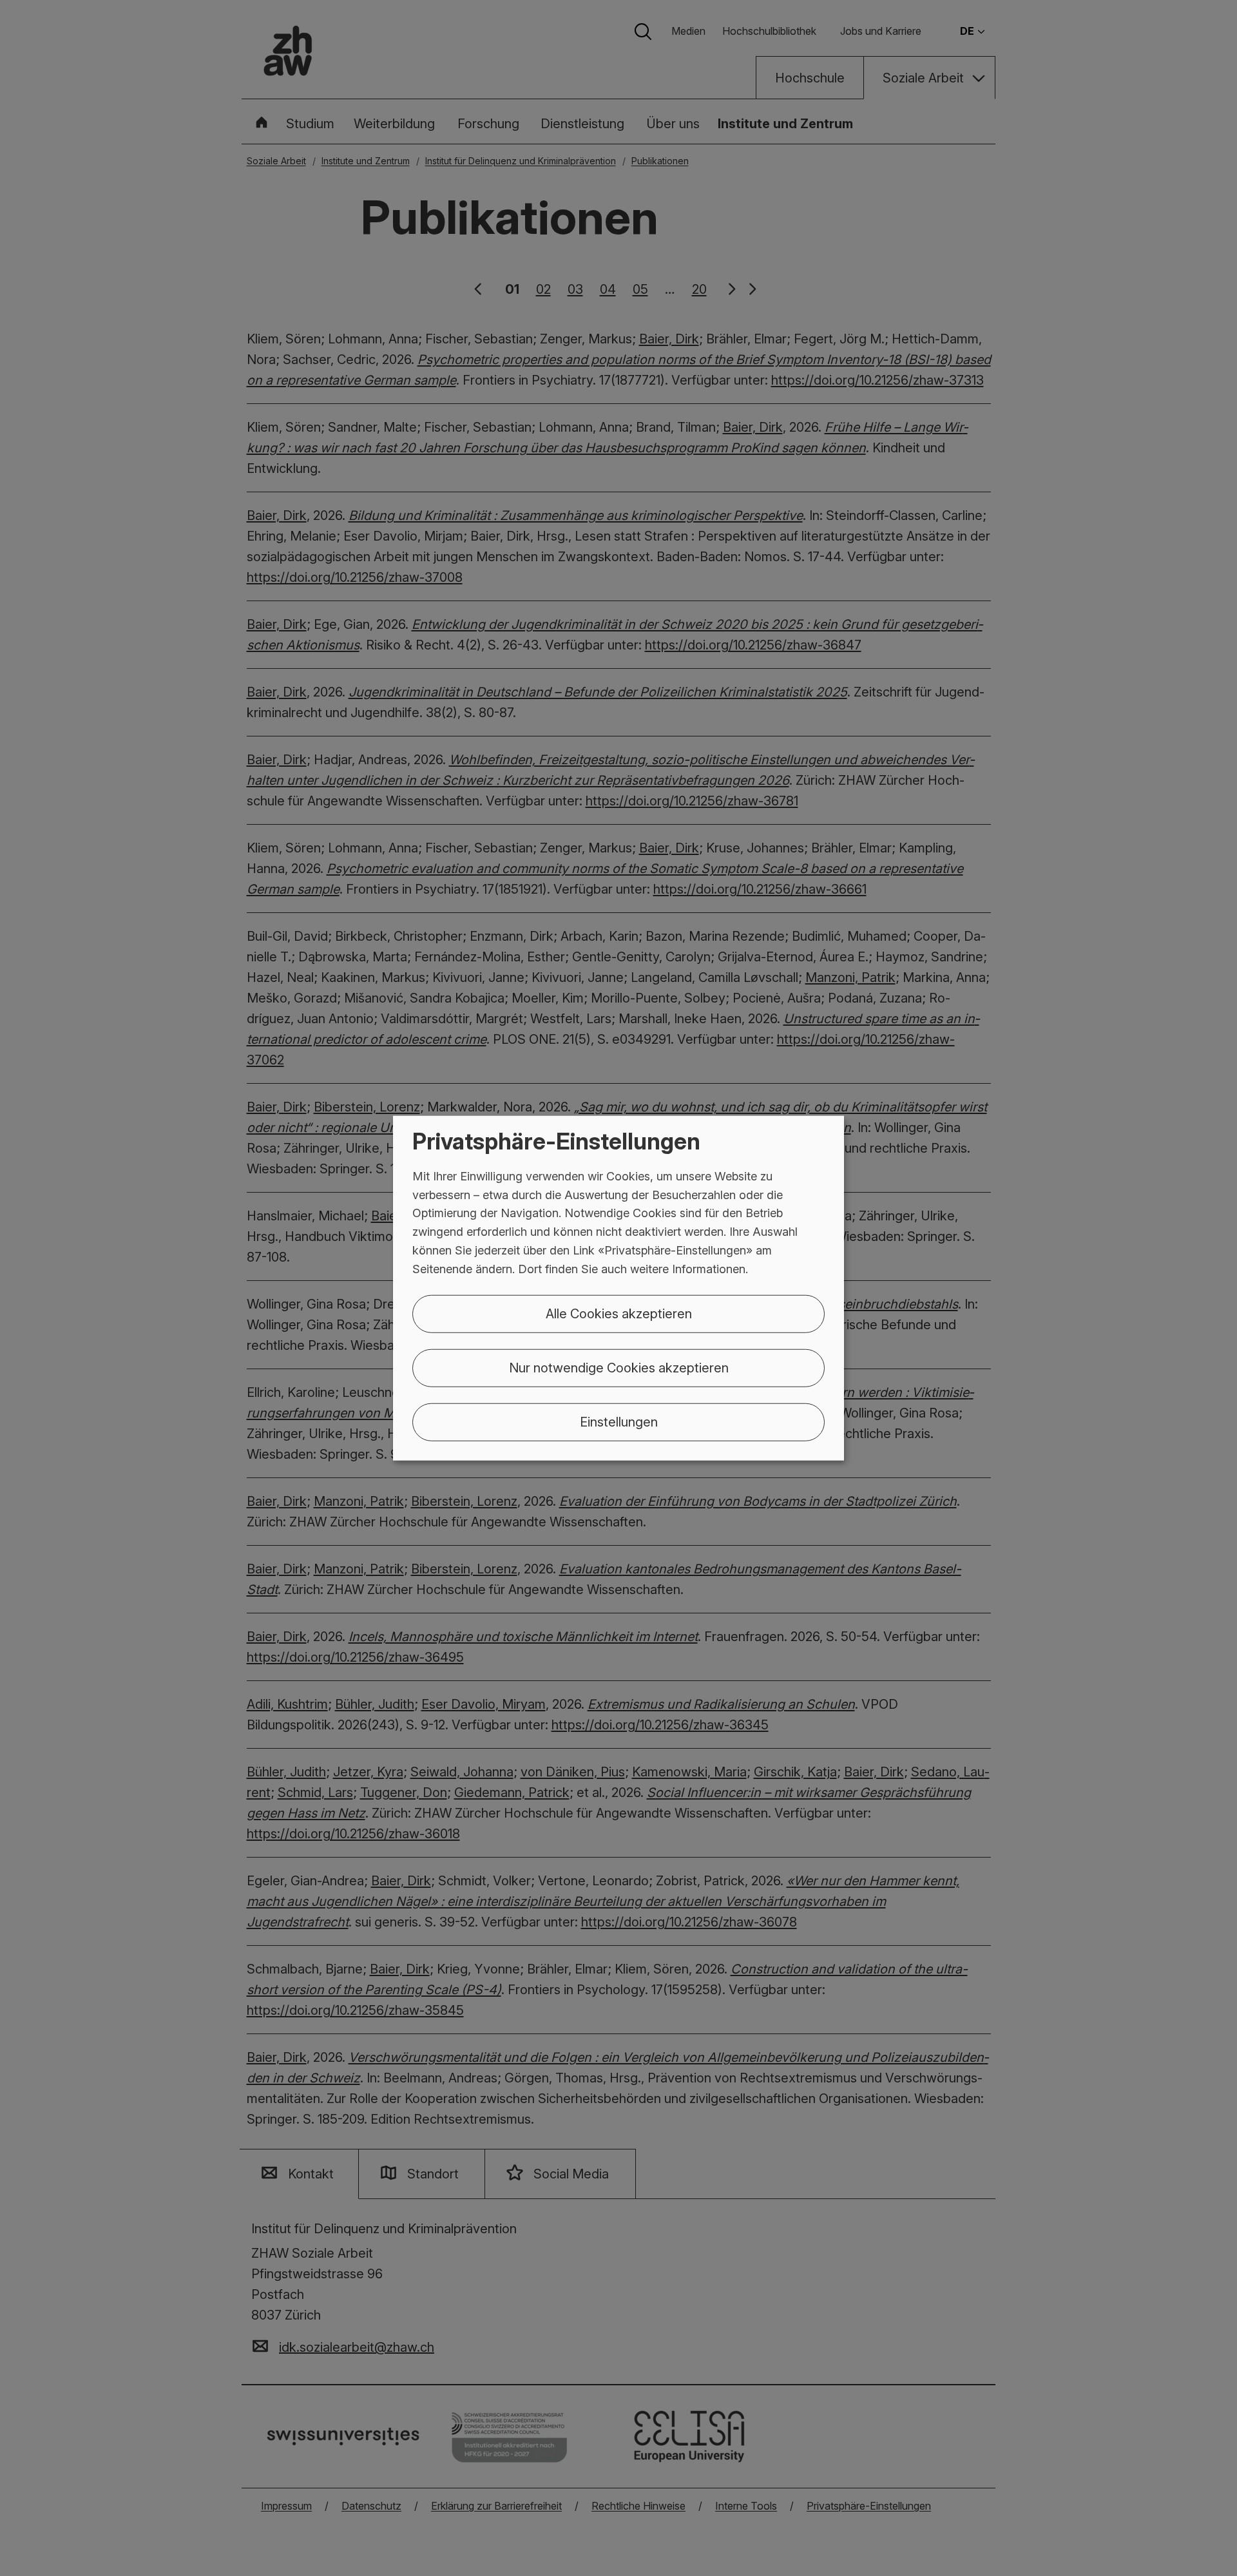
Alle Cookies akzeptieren (619, 1313)
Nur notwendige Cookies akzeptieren (619, 1367)
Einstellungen (619, 1421)
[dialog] (618, 1288)
